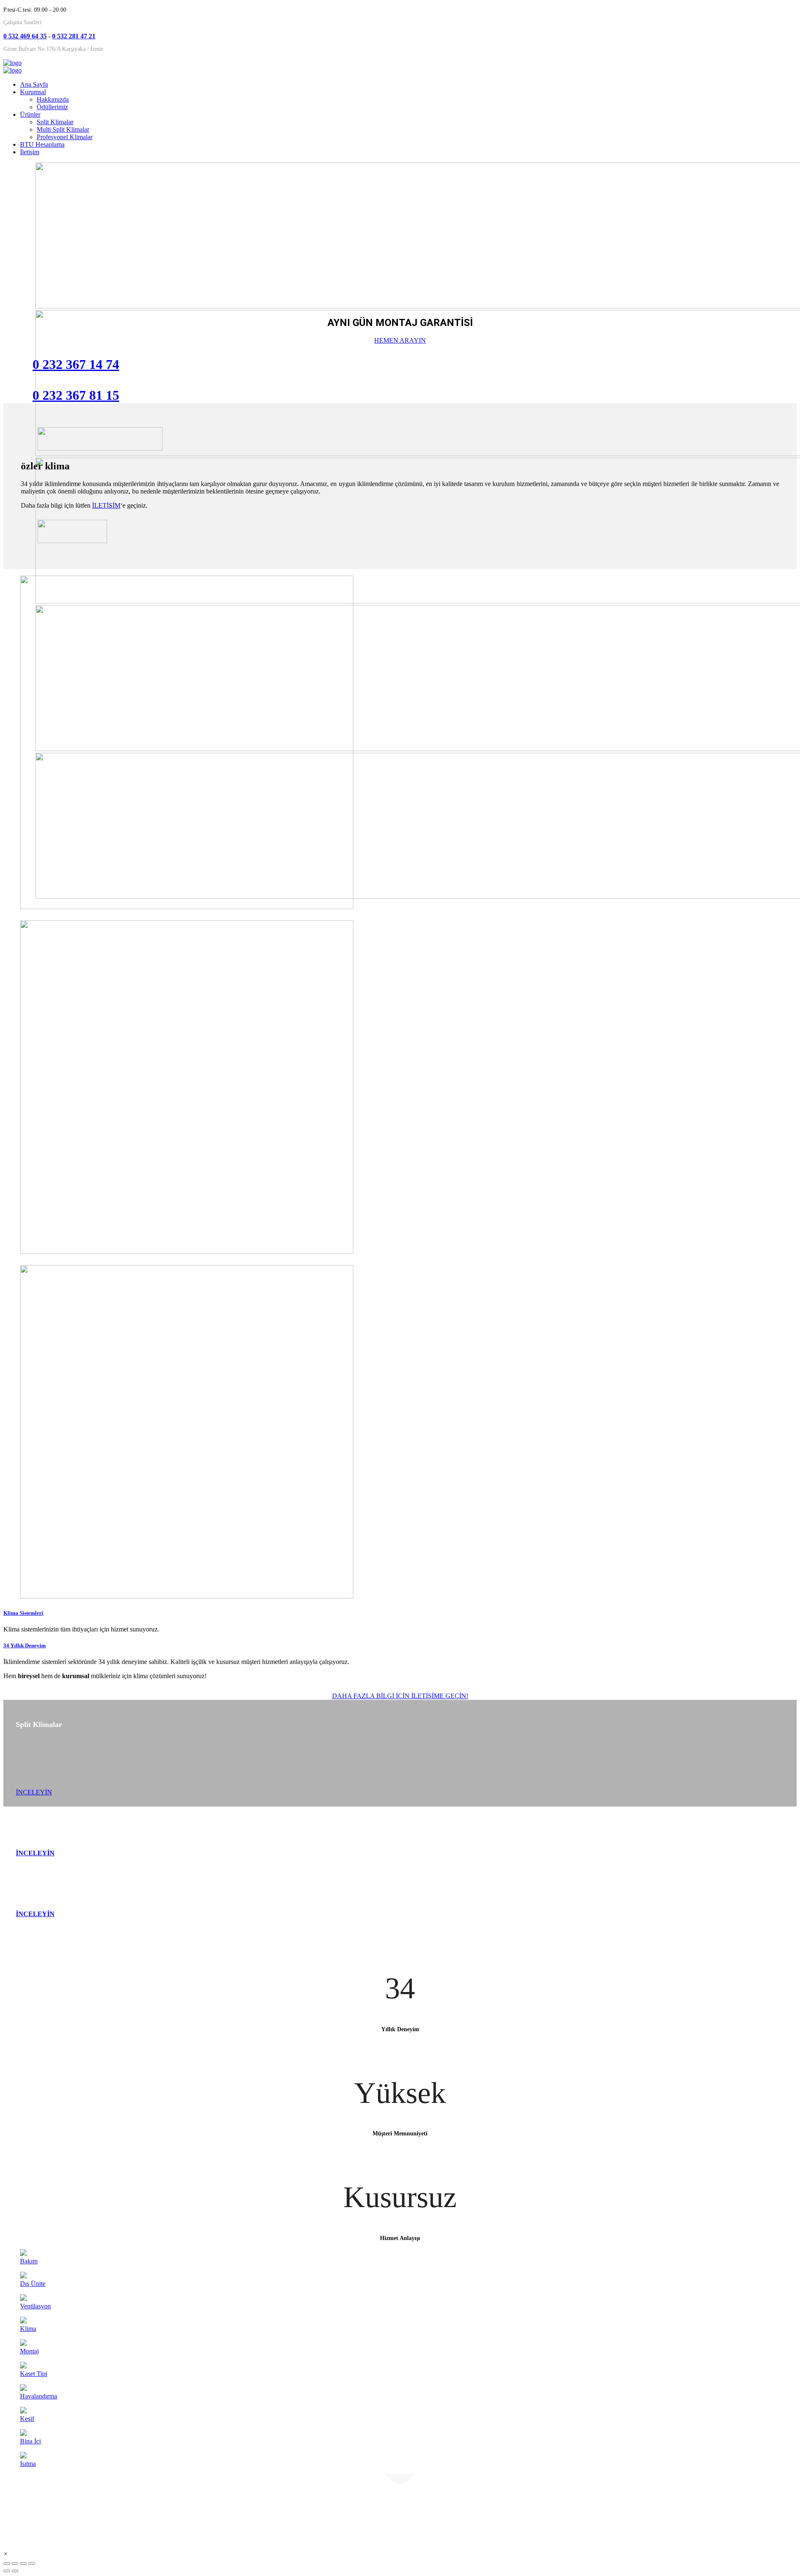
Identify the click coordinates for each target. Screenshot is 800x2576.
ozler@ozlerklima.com (559, 2511)
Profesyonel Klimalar (65, 137)
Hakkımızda (53, 99)
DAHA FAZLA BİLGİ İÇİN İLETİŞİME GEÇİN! (400, 1696)
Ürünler (30, 114)
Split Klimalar (55, 122)
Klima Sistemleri (23, 1613)
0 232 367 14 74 (76, 364)
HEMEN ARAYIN (400, 340)
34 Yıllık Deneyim (25, 1645)
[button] (6, 2554)
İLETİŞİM (106, 505)
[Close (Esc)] (7, 2563)
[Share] (15, 2563)
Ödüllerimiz (52, 107)
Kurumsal (33, 92)
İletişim (30, 152)
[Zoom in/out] (32, 2563)
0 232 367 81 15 (76, 395)
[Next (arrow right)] (15, 2571)
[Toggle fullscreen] (23, 2563)
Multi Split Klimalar (63, 129)
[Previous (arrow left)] (7, 2571)
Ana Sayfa (34, 84)
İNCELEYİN (34, 1792)
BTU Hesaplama (42, 144)
